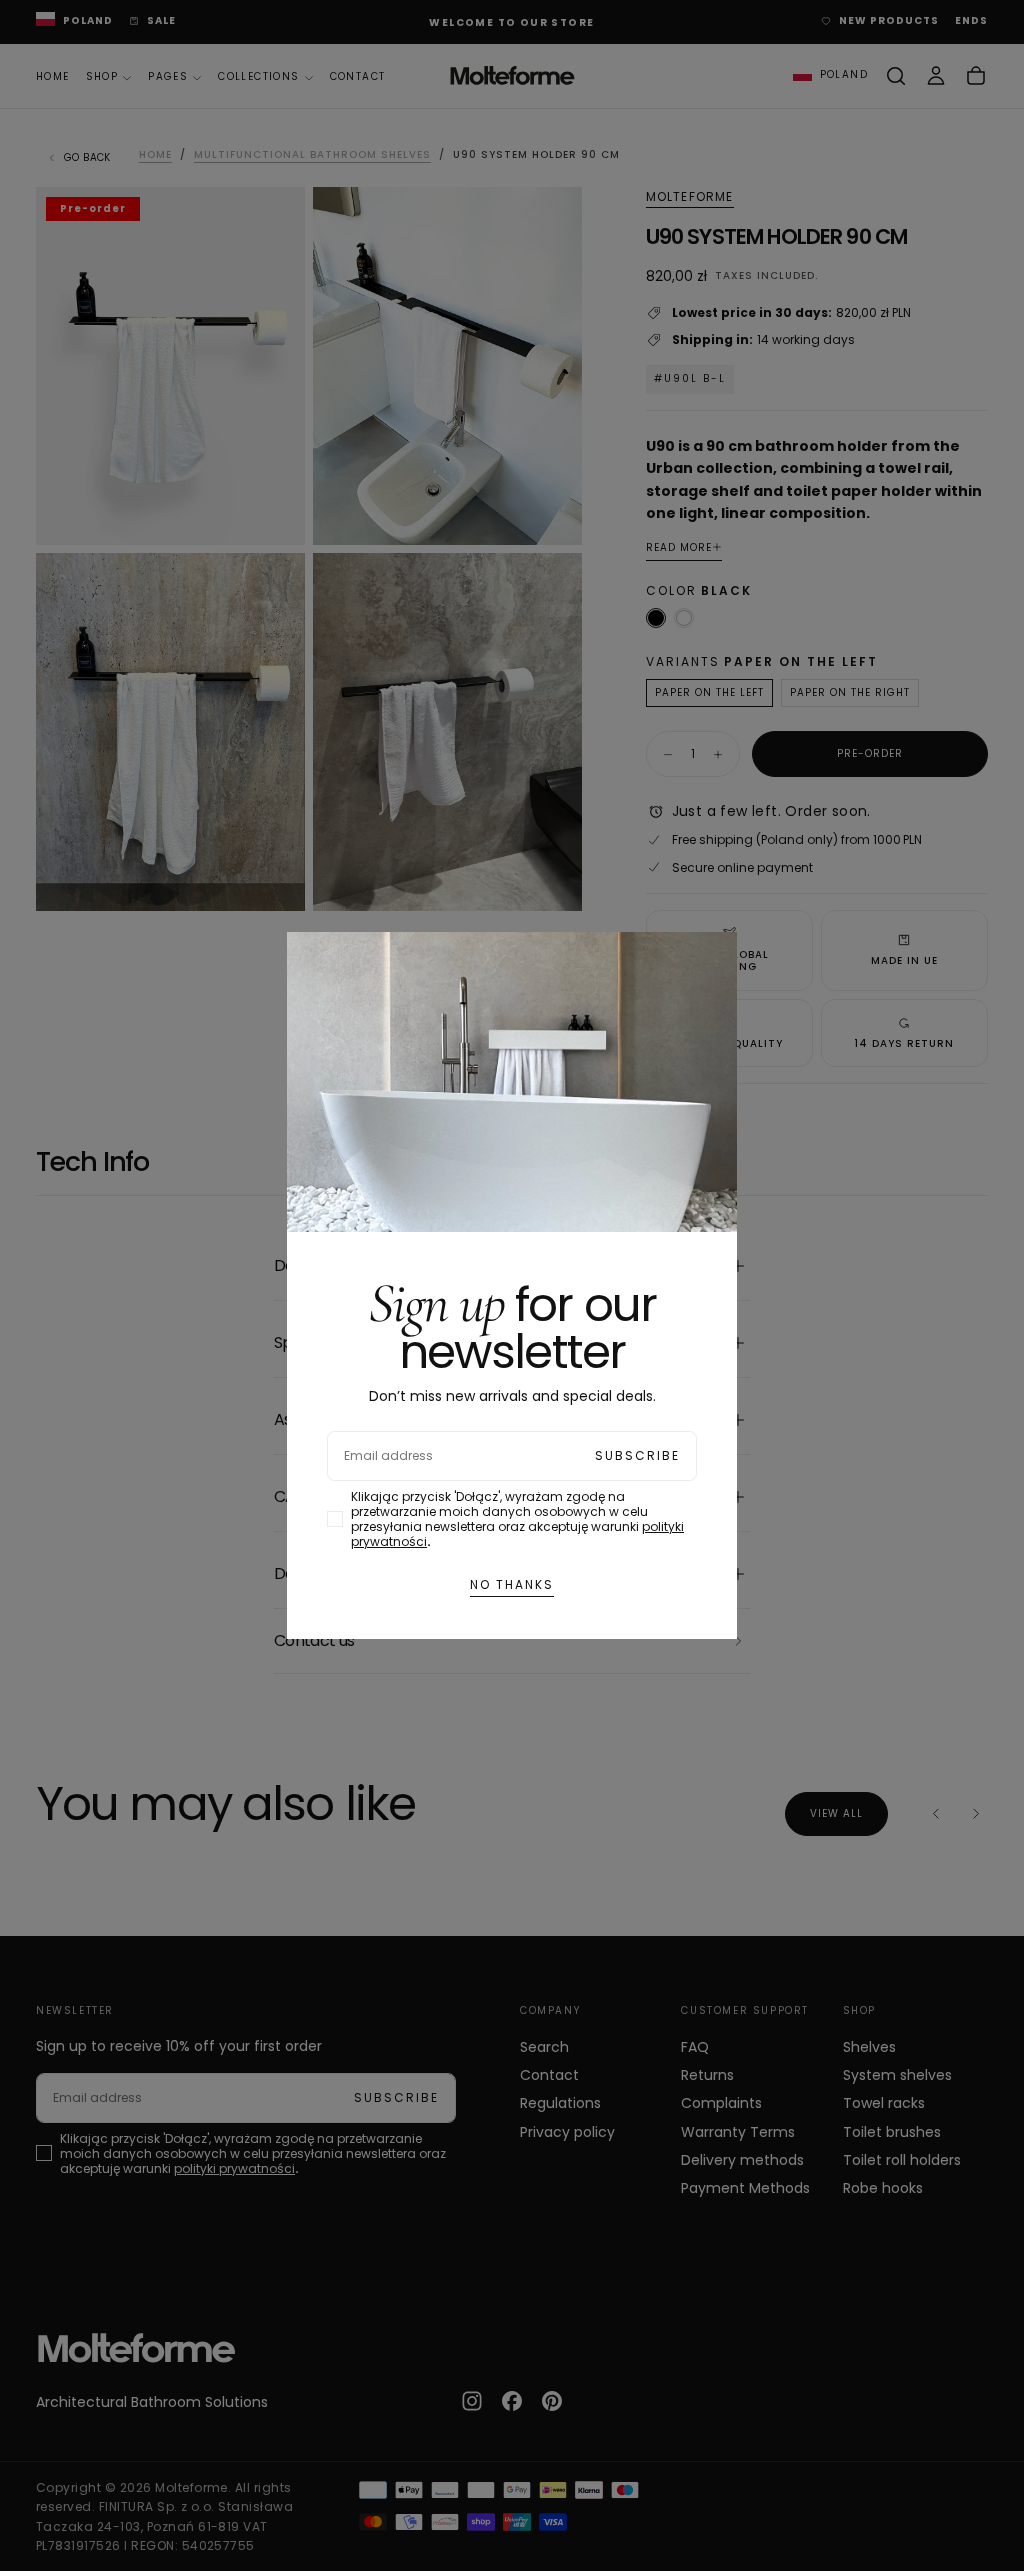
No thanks (512, 1584)
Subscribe (637, 1455)
